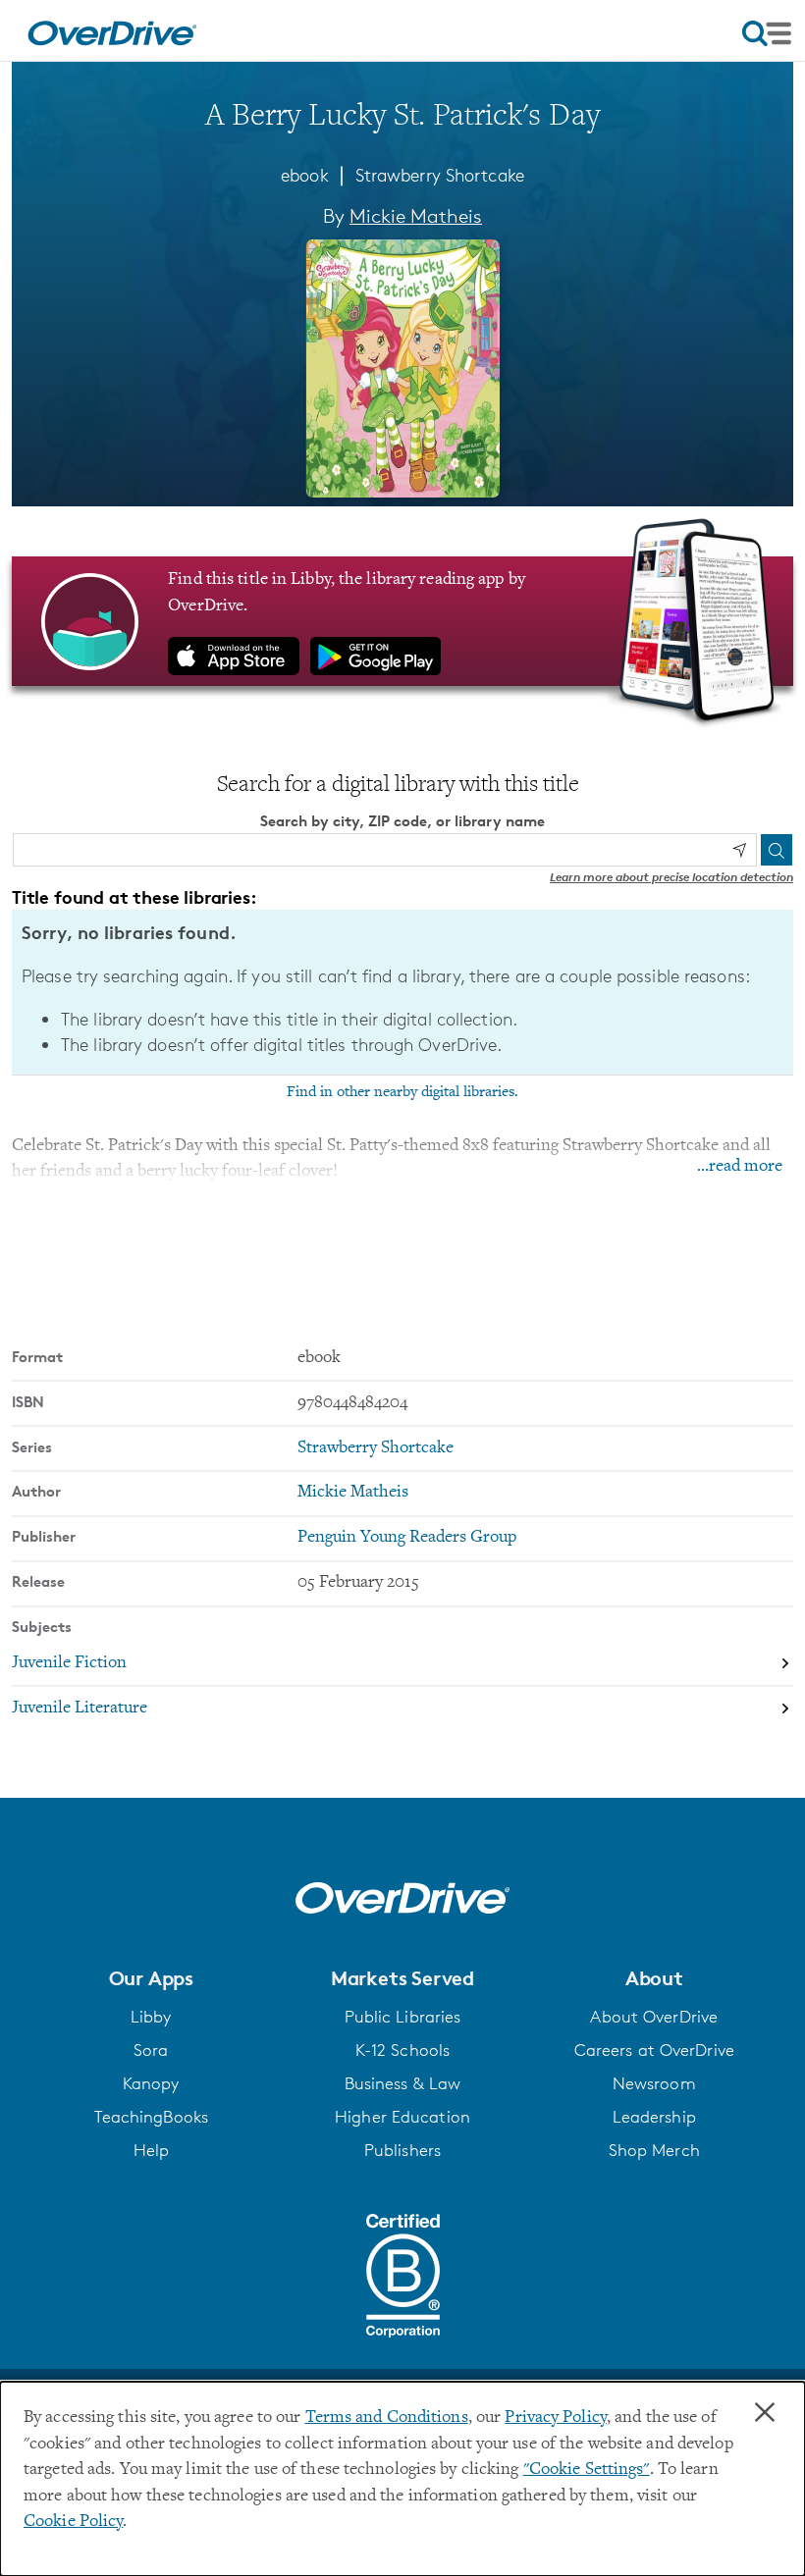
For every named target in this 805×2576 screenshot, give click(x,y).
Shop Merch (654, 2150)
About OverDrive (654, 2017)
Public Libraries (403, 2017)
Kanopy (151, 2083)
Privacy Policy (556, 2418)
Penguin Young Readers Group (407, 1538)
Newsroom (654, 2083)
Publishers (402, 2150)
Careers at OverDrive (654, 2050)
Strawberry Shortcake (440, 175)
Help (151, 2150)
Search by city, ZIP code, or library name (402, 821)
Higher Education (402, 2117)
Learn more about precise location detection (671, 877)
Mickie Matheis (416, 216)
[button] (151, 1978)
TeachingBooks (151, 2117)
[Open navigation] (767, 33)
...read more (740, 1167)
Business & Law (403, 2083)
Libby (151, 2017)
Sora (151, 2050)
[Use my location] (739, 850)
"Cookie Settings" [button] (587, 2470)
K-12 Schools (402, 2050)
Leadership (654, 2117)
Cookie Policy (73, 2522)
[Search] (777, 850)
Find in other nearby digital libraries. (402, 1092)
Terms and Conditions (387, 2418)
